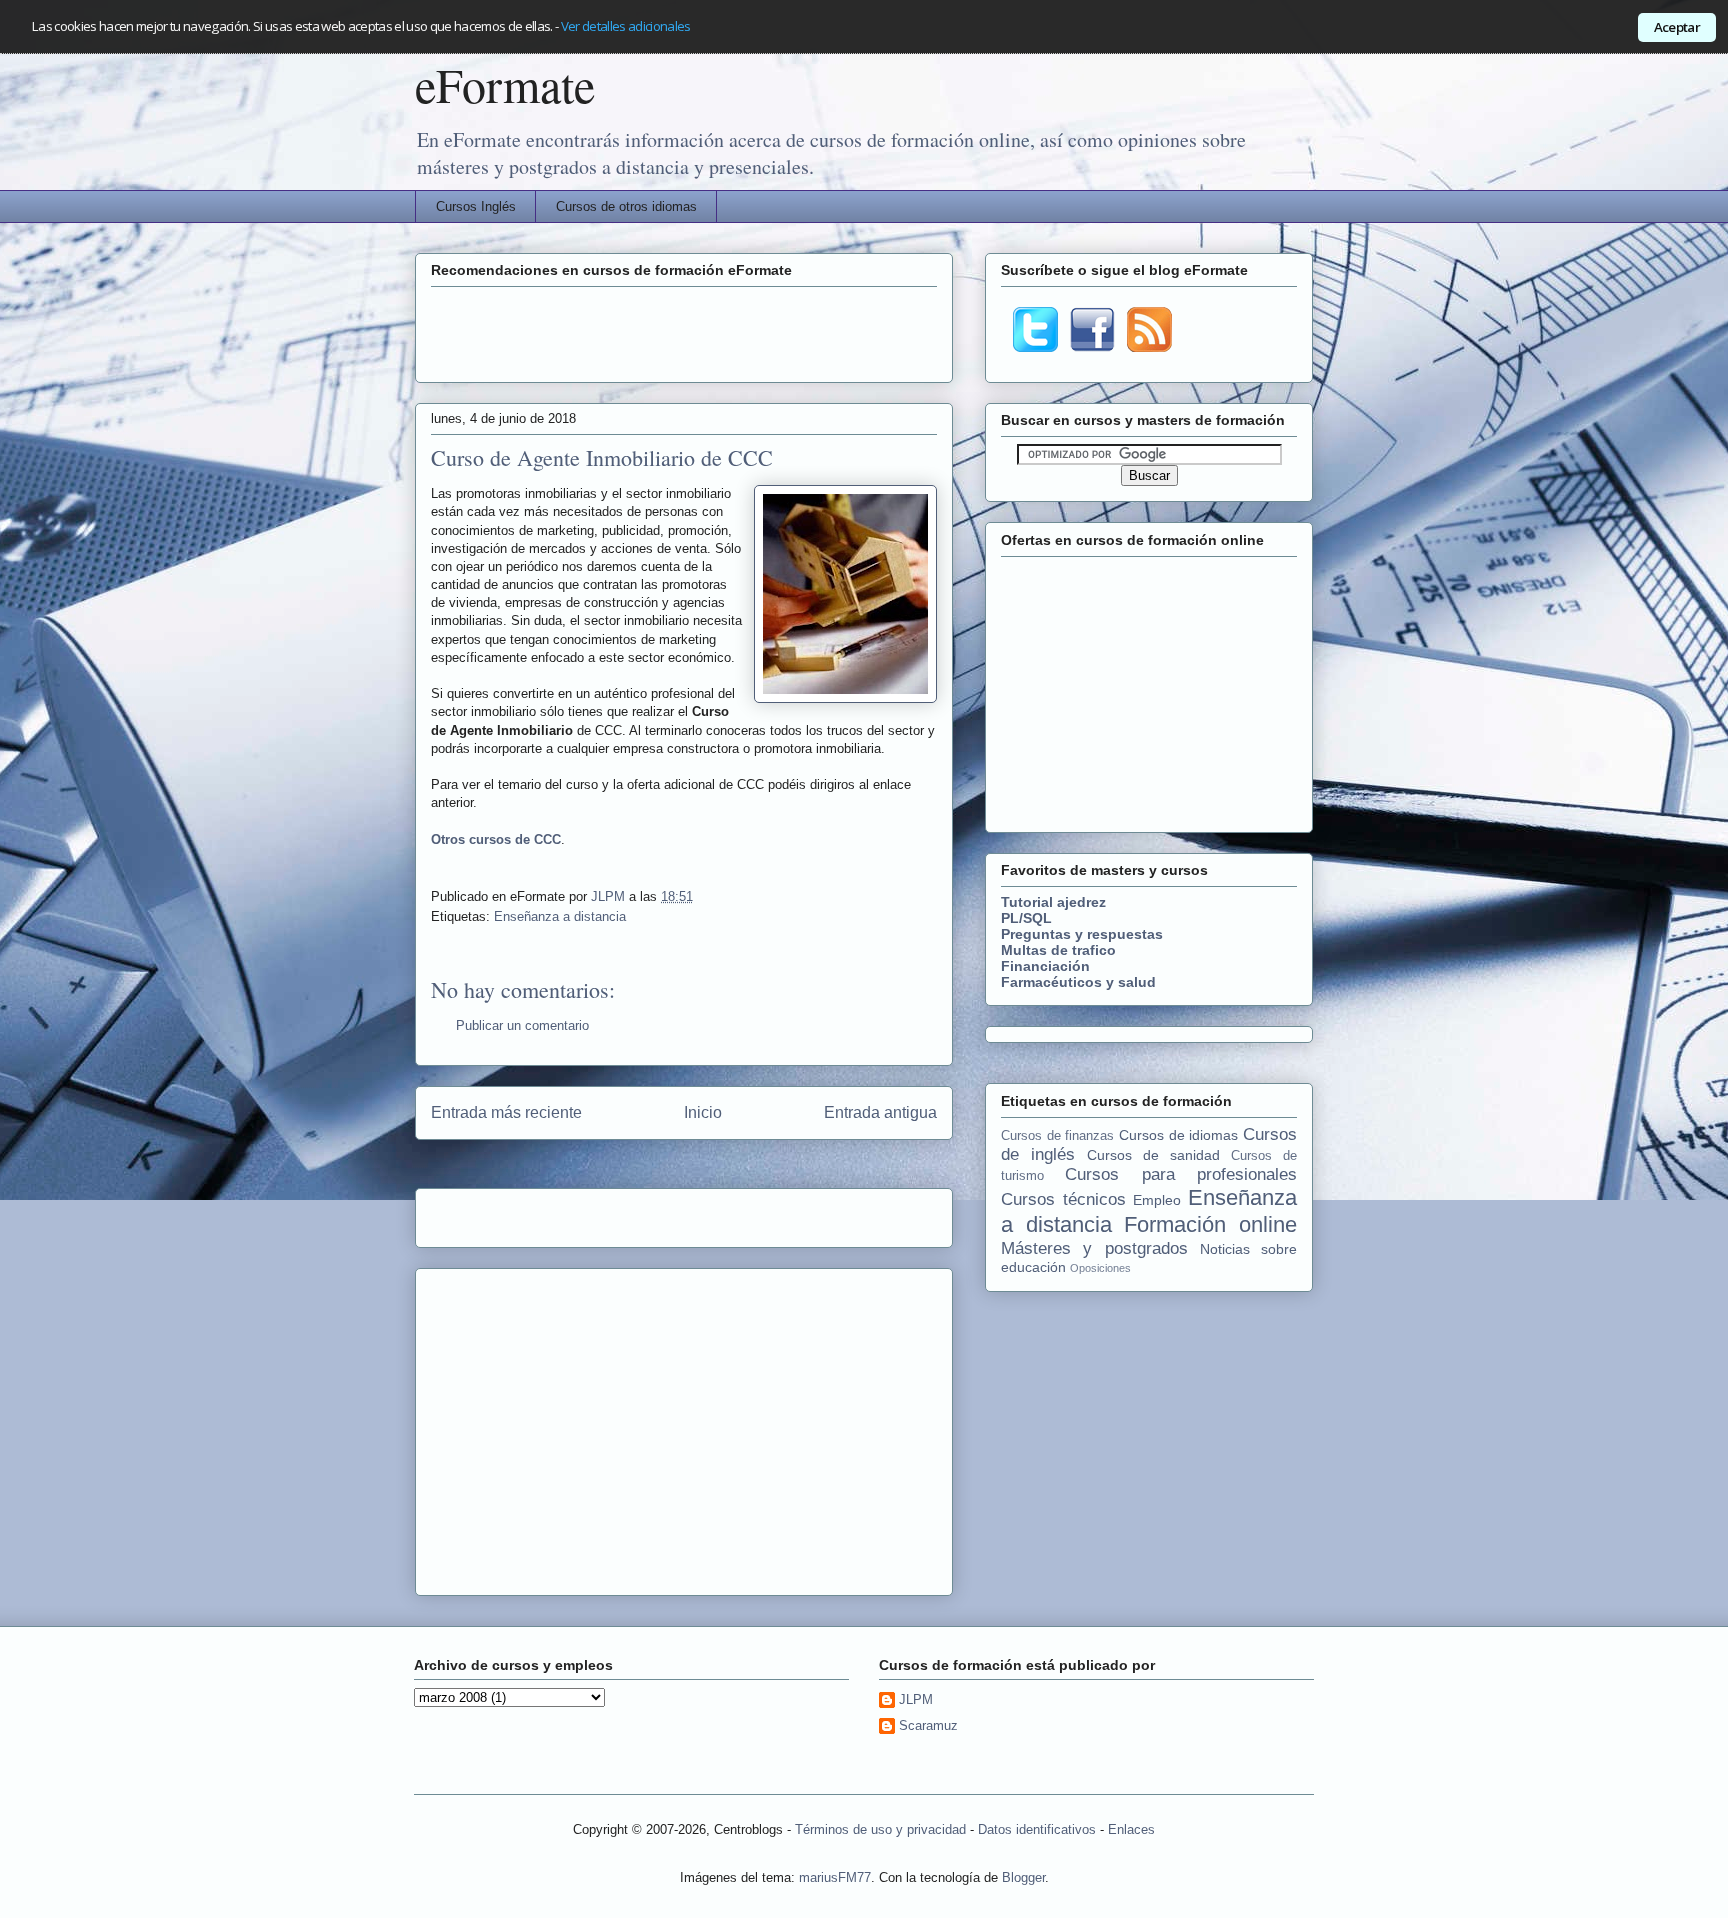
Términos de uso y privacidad (880, 1829)
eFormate (505, 84)
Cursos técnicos (1063, 1199)
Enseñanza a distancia (560, 916)
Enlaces (1131, 1829)
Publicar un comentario (522, 1025)
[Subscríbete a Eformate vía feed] (1149, 347)
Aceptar (1677, 27)
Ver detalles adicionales (626, 26)
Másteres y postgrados (1094, 1248)
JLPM (610, 896)
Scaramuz (928, 1725)
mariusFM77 (835, 1877)
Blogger (1023, 1877)
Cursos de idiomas (1178, 1135)
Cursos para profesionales (1181, 1174)
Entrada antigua (880, 1112)
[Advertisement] (684, 332)
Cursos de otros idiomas (626, 206)
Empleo (1157, 1200)
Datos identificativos (1037, 1829)
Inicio (703, 1112)
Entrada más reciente (506, 1112)
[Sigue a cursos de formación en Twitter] (1035, 347)
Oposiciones (1100, 1268)
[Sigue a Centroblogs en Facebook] (1092, 347)
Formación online (1210, 1224)
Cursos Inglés (476, 206)
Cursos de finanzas (1057, 1136)
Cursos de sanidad (1153, 1155)
